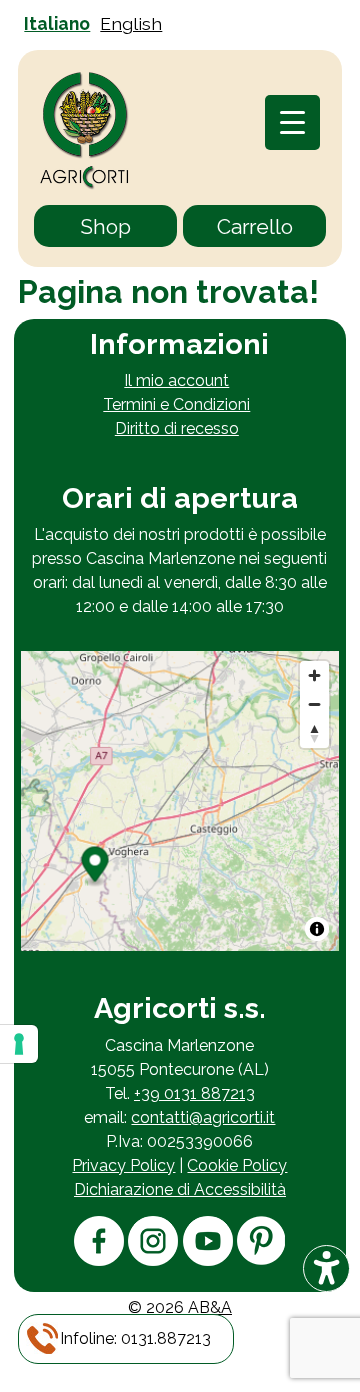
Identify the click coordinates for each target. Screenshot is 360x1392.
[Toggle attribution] (317, 929)
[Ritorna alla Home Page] (85, 132)
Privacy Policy (123, 1165)
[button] (135, 1338)
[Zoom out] (314, 704)
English (131, 23)
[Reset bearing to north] (314, 733)
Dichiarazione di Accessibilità (180, 1189)
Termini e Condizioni (176, 404)
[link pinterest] (261, 1259)
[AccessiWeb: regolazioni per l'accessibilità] (326, 1268)
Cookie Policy (237, 1165)
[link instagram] (153, 1260)
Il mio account (176, 380)
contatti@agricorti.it (203, 1117)
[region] (180, 801)
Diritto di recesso (177, 428)
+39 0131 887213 (194, 1093)
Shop (105, 226)
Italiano (57, 23)
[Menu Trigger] (292, 122)
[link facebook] (99, 1260)
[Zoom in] (314, 675)
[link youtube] (208, 1260)
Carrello (255, 226)
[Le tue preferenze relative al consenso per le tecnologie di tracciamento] (19, 1044)
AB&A (210, 1307)
